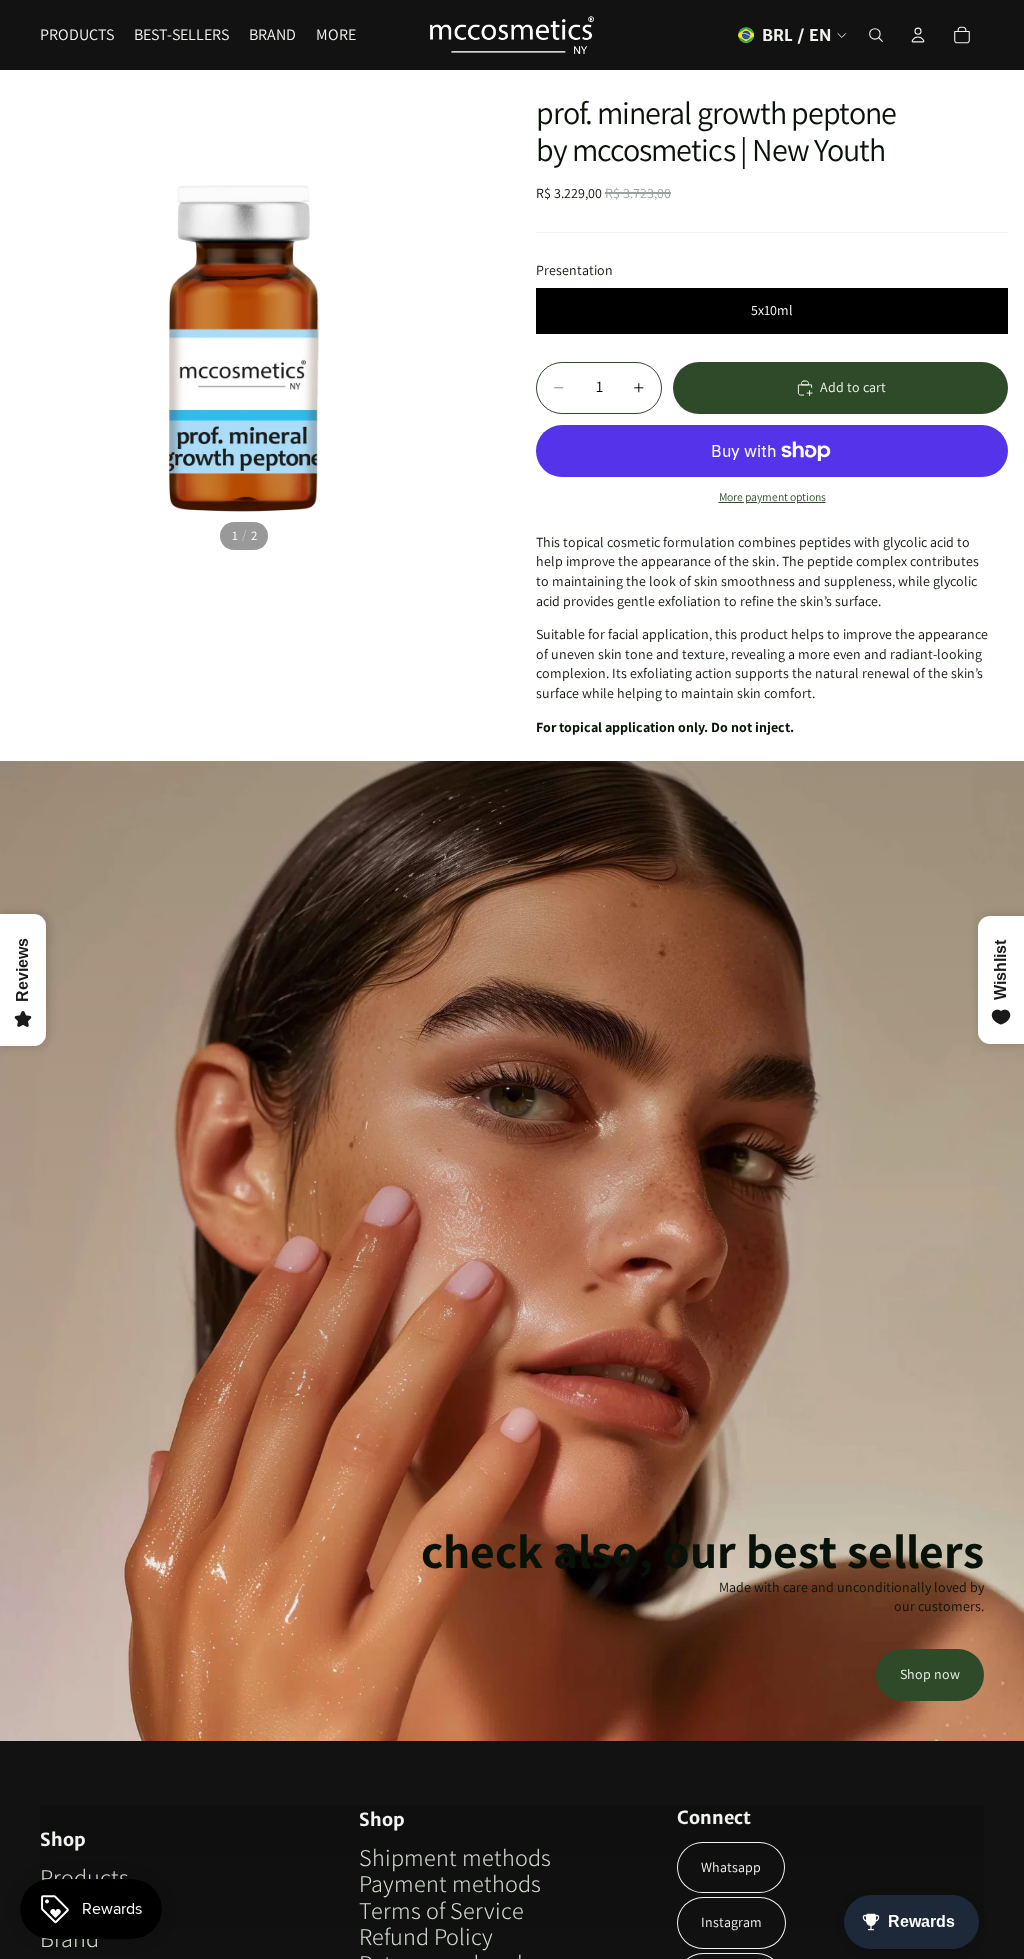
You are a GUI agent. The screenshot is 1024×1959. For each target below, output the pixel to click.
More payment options (772, 496)
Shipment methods (455, 1857)
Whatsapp (731, 1867)
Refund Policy (426, 1936)
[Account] (918, 35)
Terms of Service (441, 1910)
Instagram (731, 1922)
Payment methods (450, 1883)
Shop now (930, 1674)
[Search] (876, 35)
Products (84, 1877)
